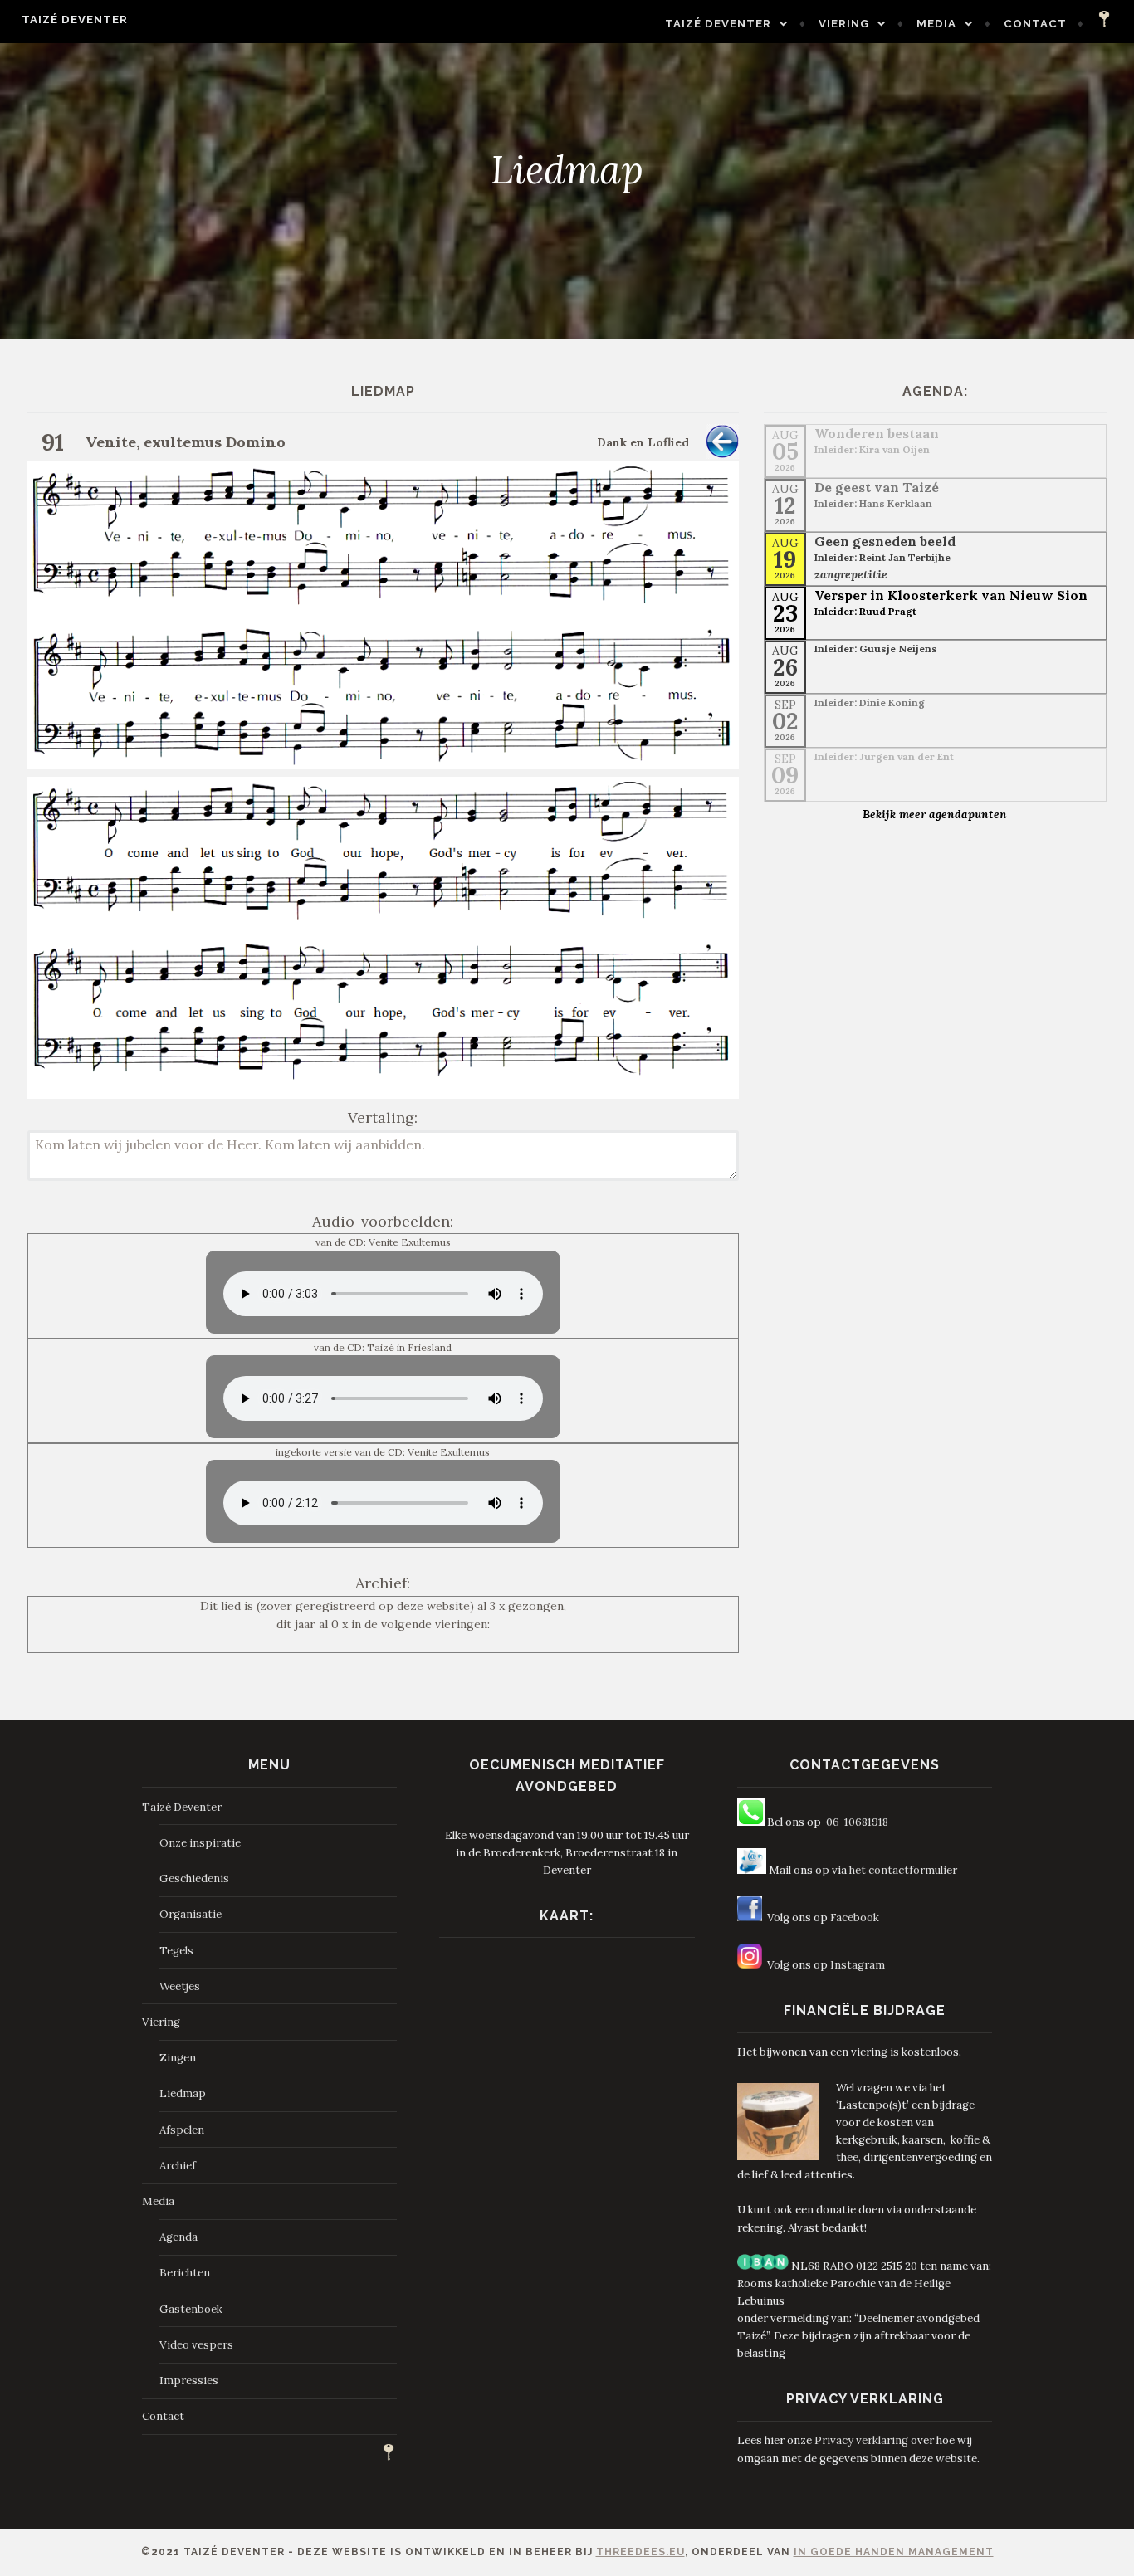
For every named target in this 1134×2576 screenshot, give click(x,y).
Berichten (185, 2273)
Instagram (858, 1965)
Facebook (855, 1917)
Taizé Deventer (75, 20)
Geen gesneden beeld (885, 541)
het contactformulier (903, 1870)
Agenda (178, 2237)
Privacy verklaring (861, 2440)
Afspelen (182, 2130)
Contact (1035, 24)
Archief (178, 2166)
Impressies (189, 2381)
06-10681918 (857, 1822)
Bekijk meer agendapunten (935, 814)
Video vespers (196, 2345)
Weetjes (180, 1986)
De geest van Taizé (877, 487)
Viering (844, 24)
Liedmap (183, 2093)
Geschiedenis (194, 1878)
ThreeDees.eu (640, 2552)
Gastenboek (191, 2309)
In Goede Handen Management (894, 2552)
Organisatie (191, 1914)
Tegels (176, 1951)
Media (936, 24)
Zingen (178, 2058)
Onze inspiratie (200, 1843)
